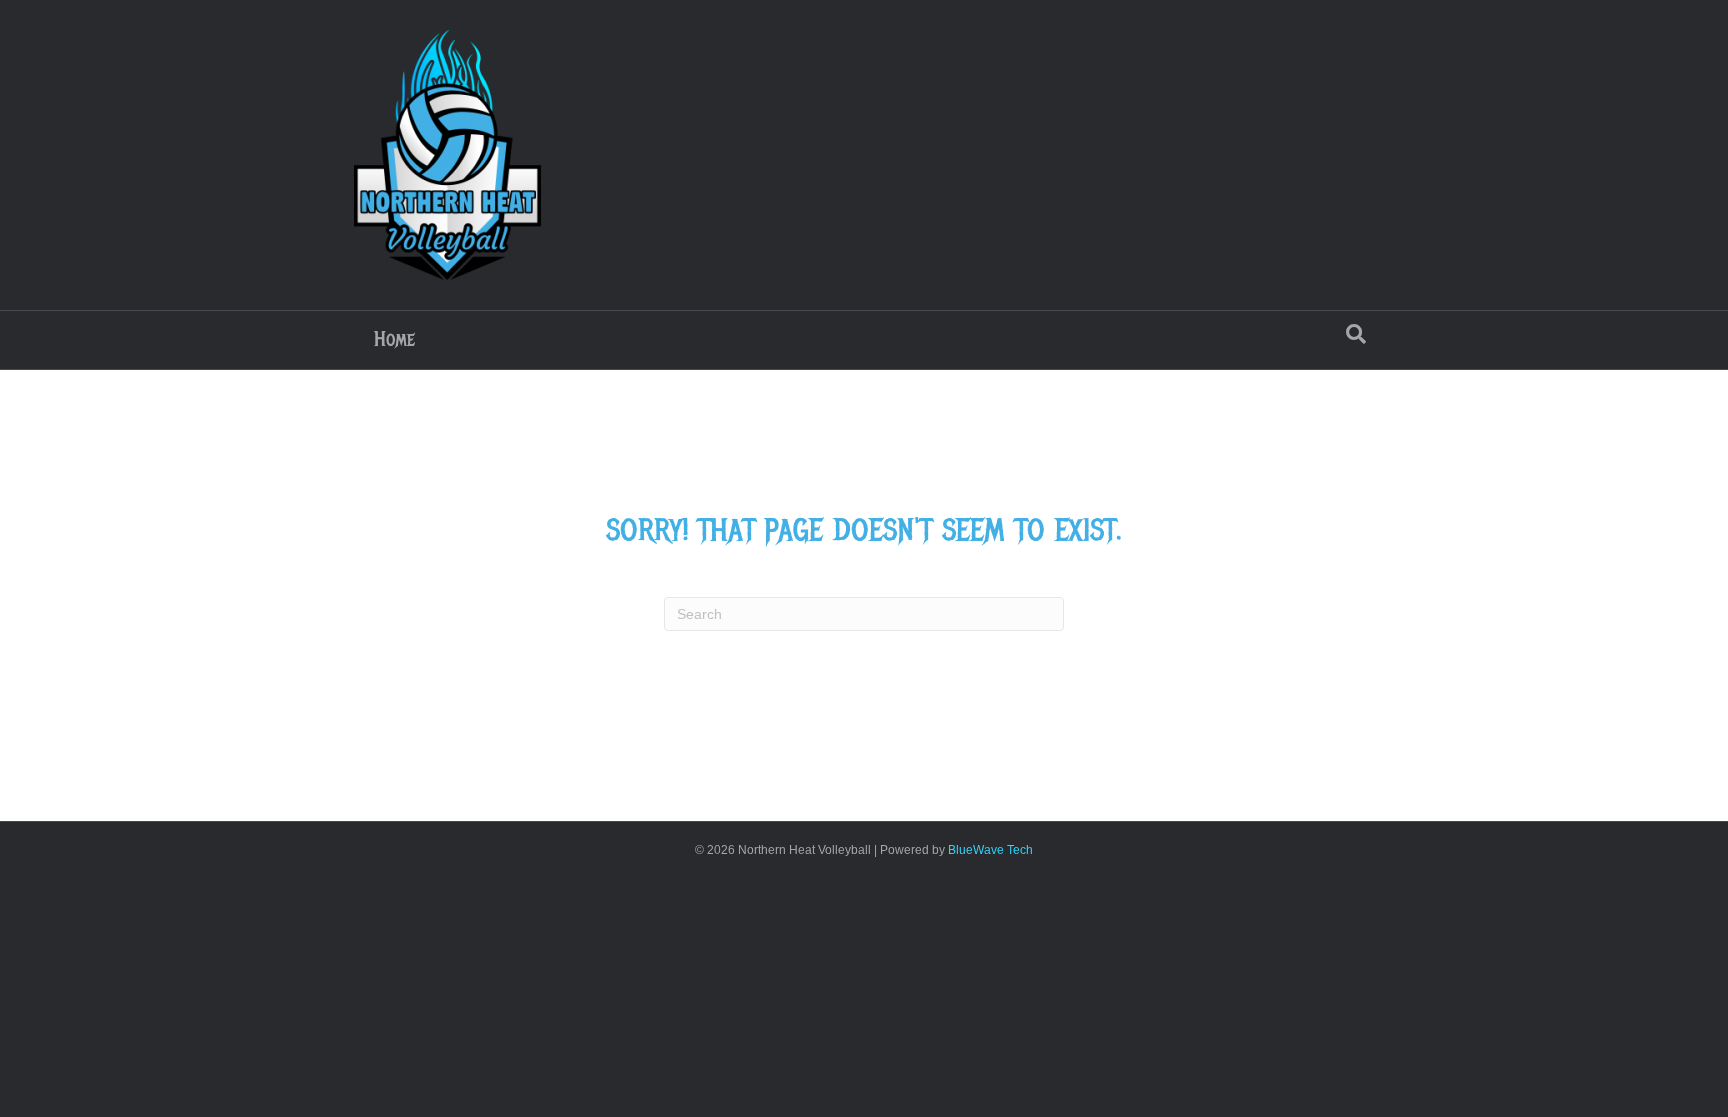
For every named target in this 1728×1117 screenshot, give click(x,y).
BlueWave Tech (990, 850)
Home (394, 339)
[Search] (1356, 334)
